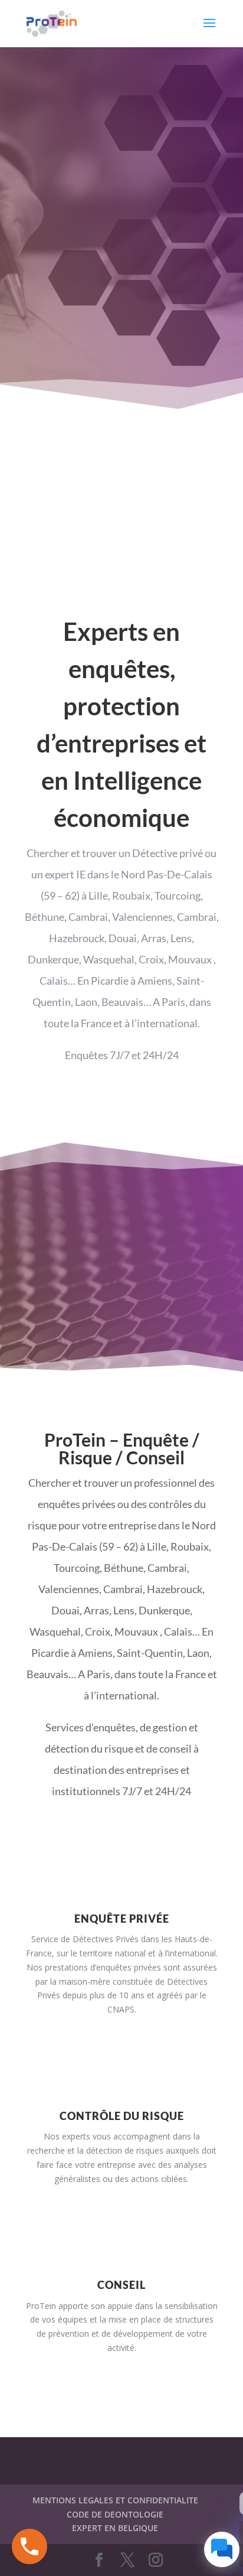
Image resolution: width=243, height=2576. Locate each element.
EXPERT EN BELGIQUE (115, 2528)
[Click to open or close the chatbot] (222, 2549)
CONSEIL (121, 2285)
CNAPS (121, 2009)
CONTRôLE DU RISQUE (122, 2116)
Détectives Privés (106, 1939)
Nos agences (121, 1369)
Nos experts (67, 2136)
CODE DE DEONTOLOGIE (115, 2514)
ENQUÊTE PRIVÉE (122, 1919)
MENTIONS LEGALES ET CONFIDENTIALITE (115, 2500)
